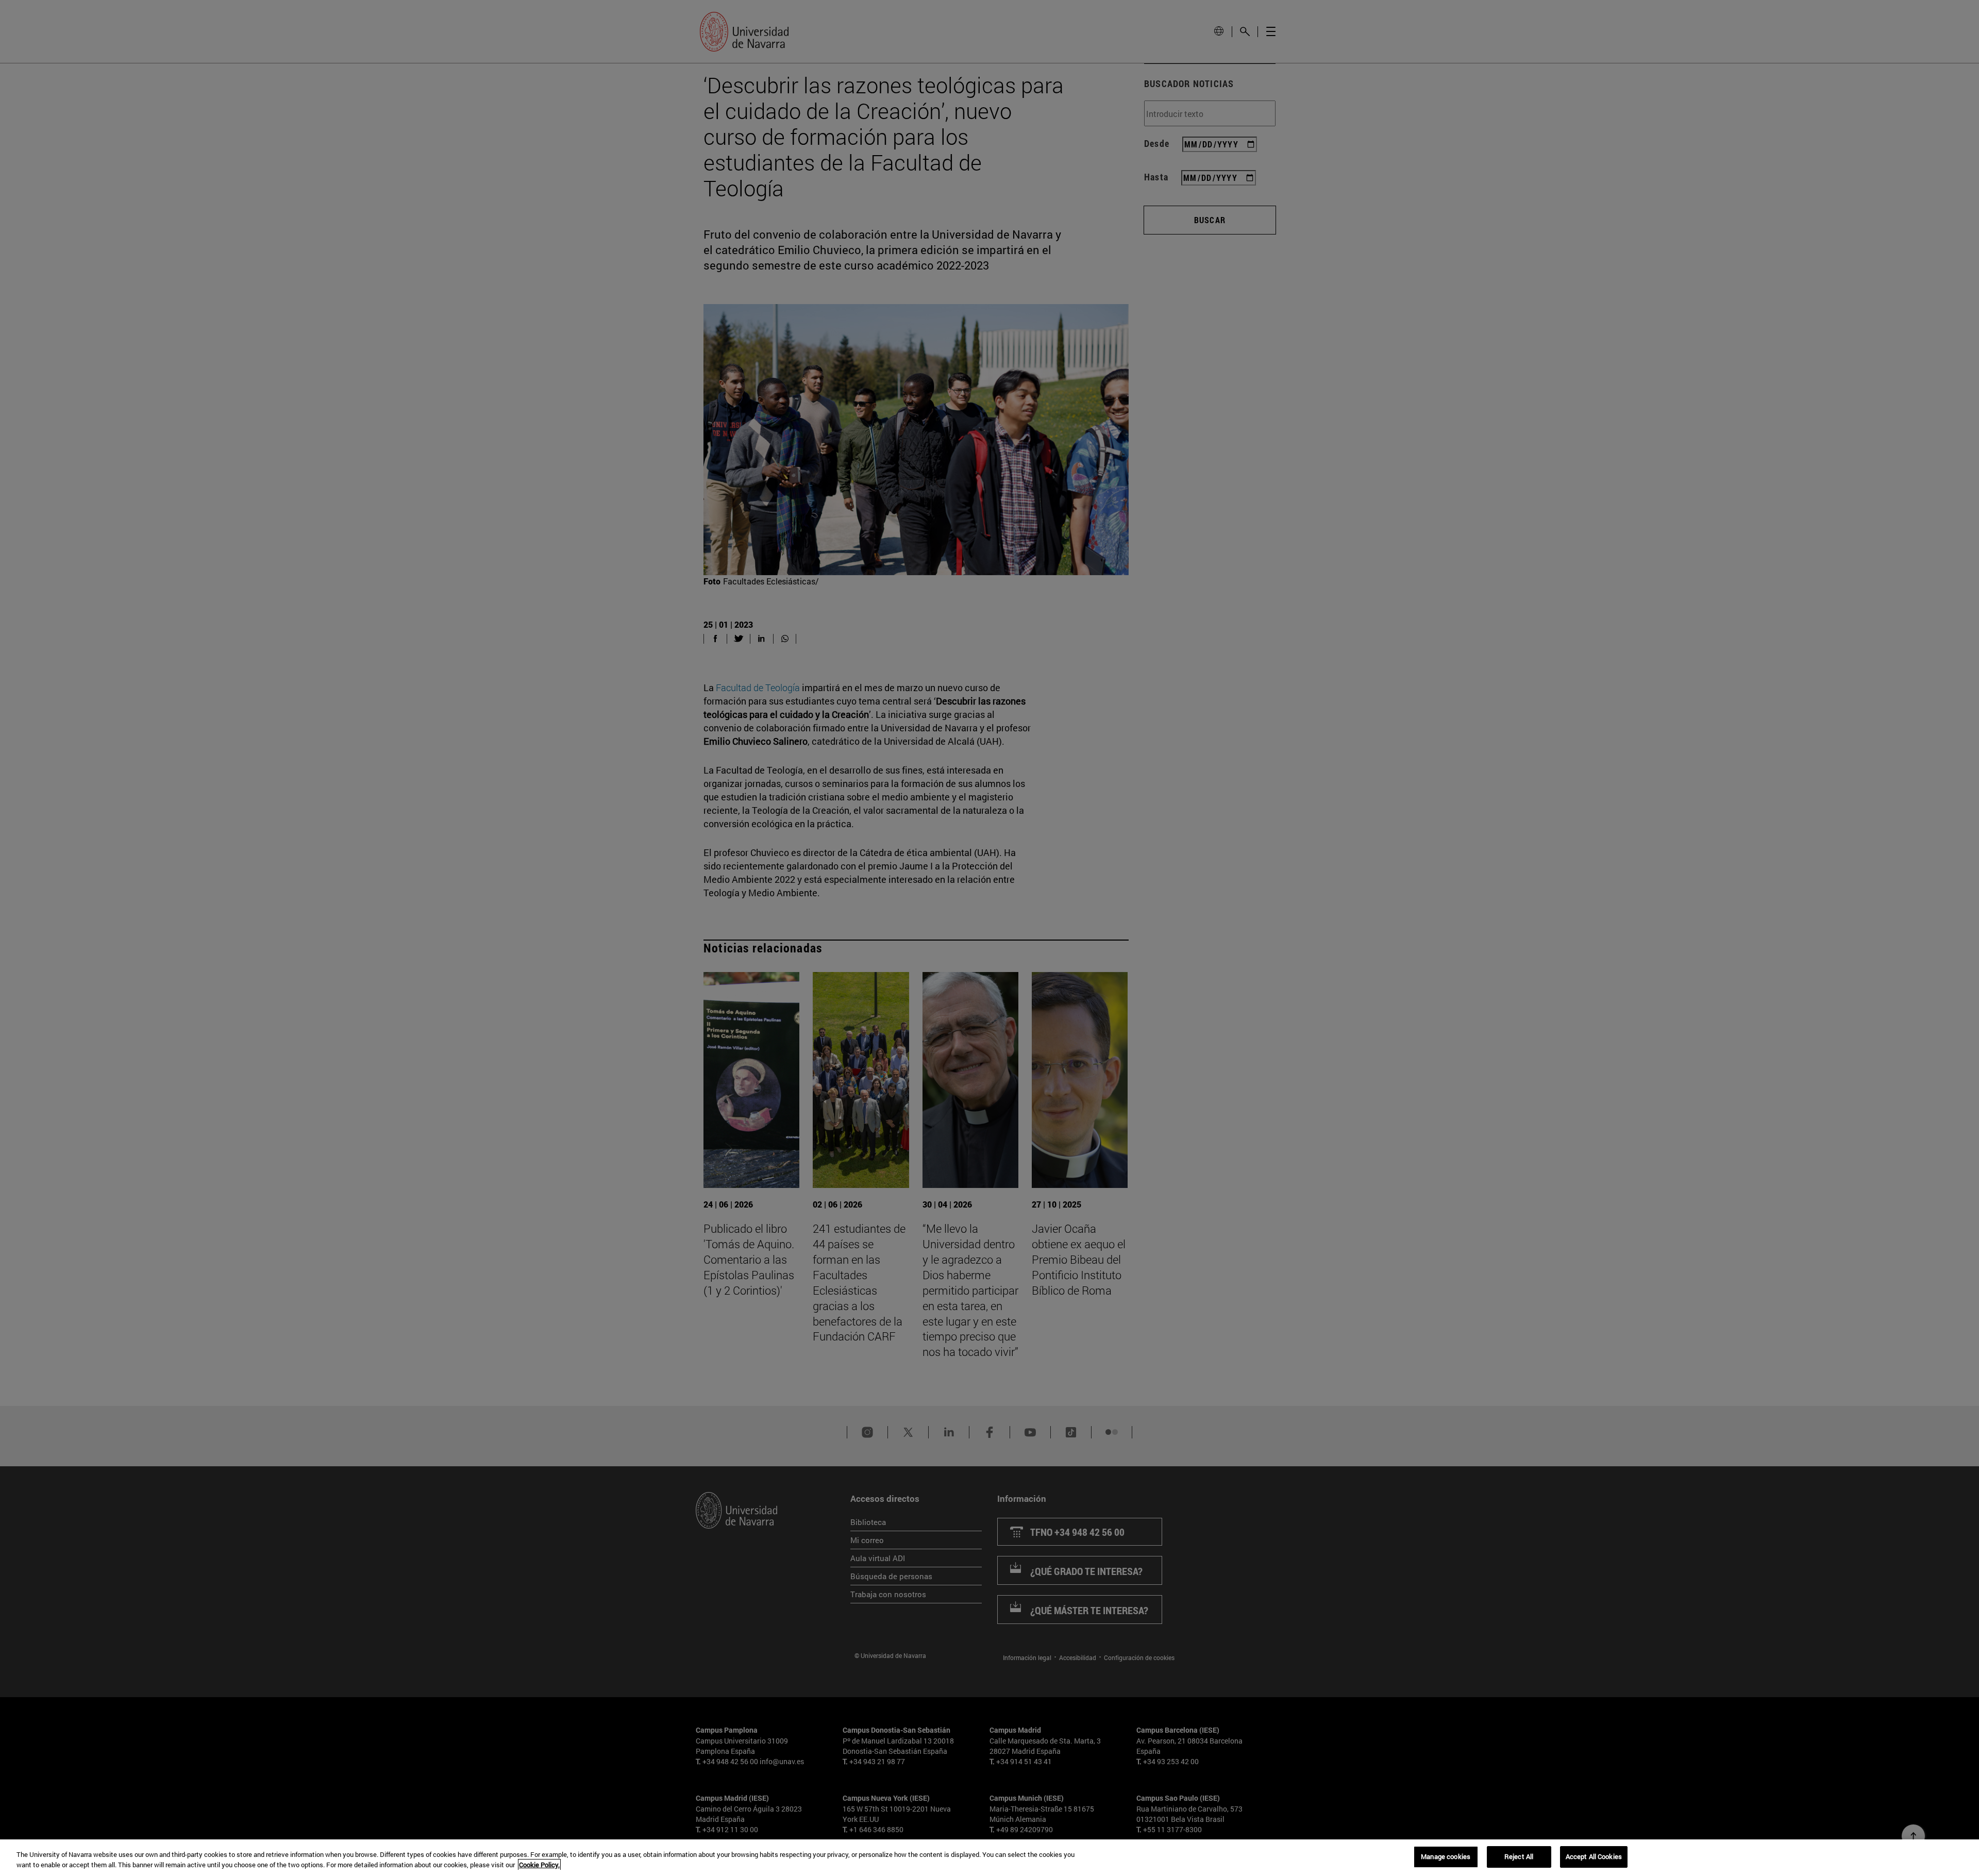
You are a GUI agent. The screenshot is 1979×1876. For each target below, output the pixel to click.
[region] (989, 1858)
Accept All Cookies (1594, 1856)
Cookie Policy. (539, 1865)
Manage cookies (1446, 1856)
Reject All (1519, 1856)
